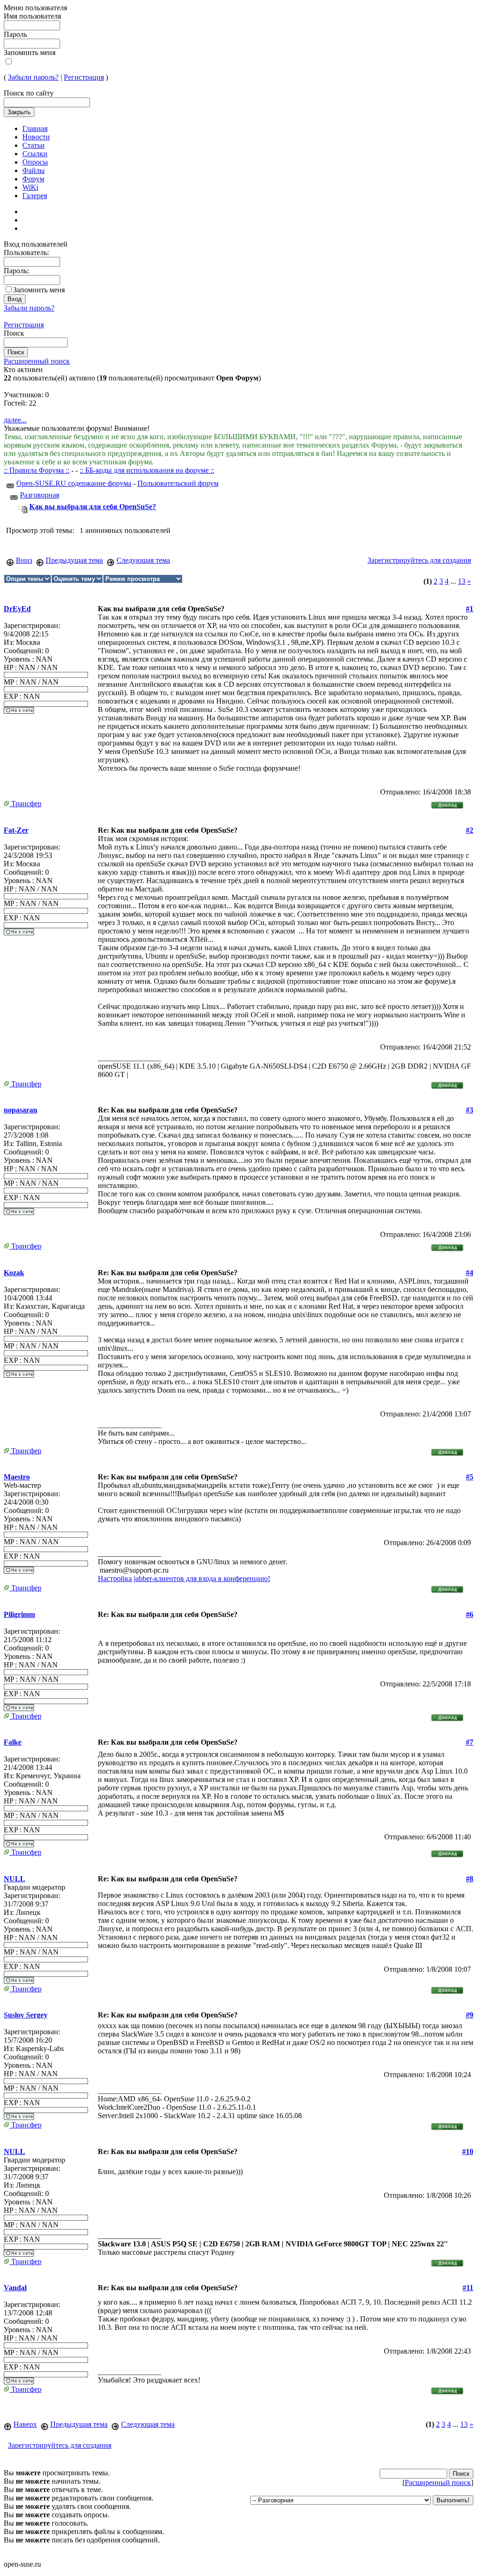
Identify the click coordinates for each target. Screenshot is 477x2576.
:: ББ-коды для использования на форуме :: (147, 470)
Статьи (34, 145)
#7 (470, 1742)
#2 (470, 830)
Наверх (25, 2424)
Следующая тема (143, 560)
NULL (14, 1879)
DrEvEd (17, 609)
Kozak (14, 1273)
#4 (470, 1273)
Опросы (35, 162)
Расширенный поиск (37, 361)
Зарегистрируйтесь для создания (419, 560)
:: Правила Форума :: (37, 470)
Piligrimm (19, 1614)
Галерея (35, 196)
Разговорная (40, 495)
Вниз (24, 560)
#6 (470, 1614)
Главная (35, 128)
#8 (470, 1879)
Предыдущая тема (74, 560)
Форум (33, 179)
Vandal (15, 2288)
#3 (470, 1110)
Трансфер (25, 804)
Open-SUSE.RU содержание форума (74, 483)
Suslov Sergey (26, 2015)
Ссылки (35, 154)
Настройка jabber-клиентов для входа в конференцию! (184, 1578)
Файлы (34, 170)
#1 (470, 609)
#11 (468, 2288)
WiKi (30, 187)
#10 (468, 2151)
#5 (470, 1477)
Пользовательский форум (178, 483)
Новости (36, 137)
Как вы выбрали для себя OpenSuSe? (93, 507)
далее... (15, 420)
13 (462, 581)
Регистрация (84, 77)
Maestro (17, 1477)
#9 (470, 2015)
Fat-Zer (16, 830)
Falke (13, 1742)
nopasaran (20, 1110)
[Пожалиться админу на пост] (447, 803)
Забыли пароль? (33, 77)
